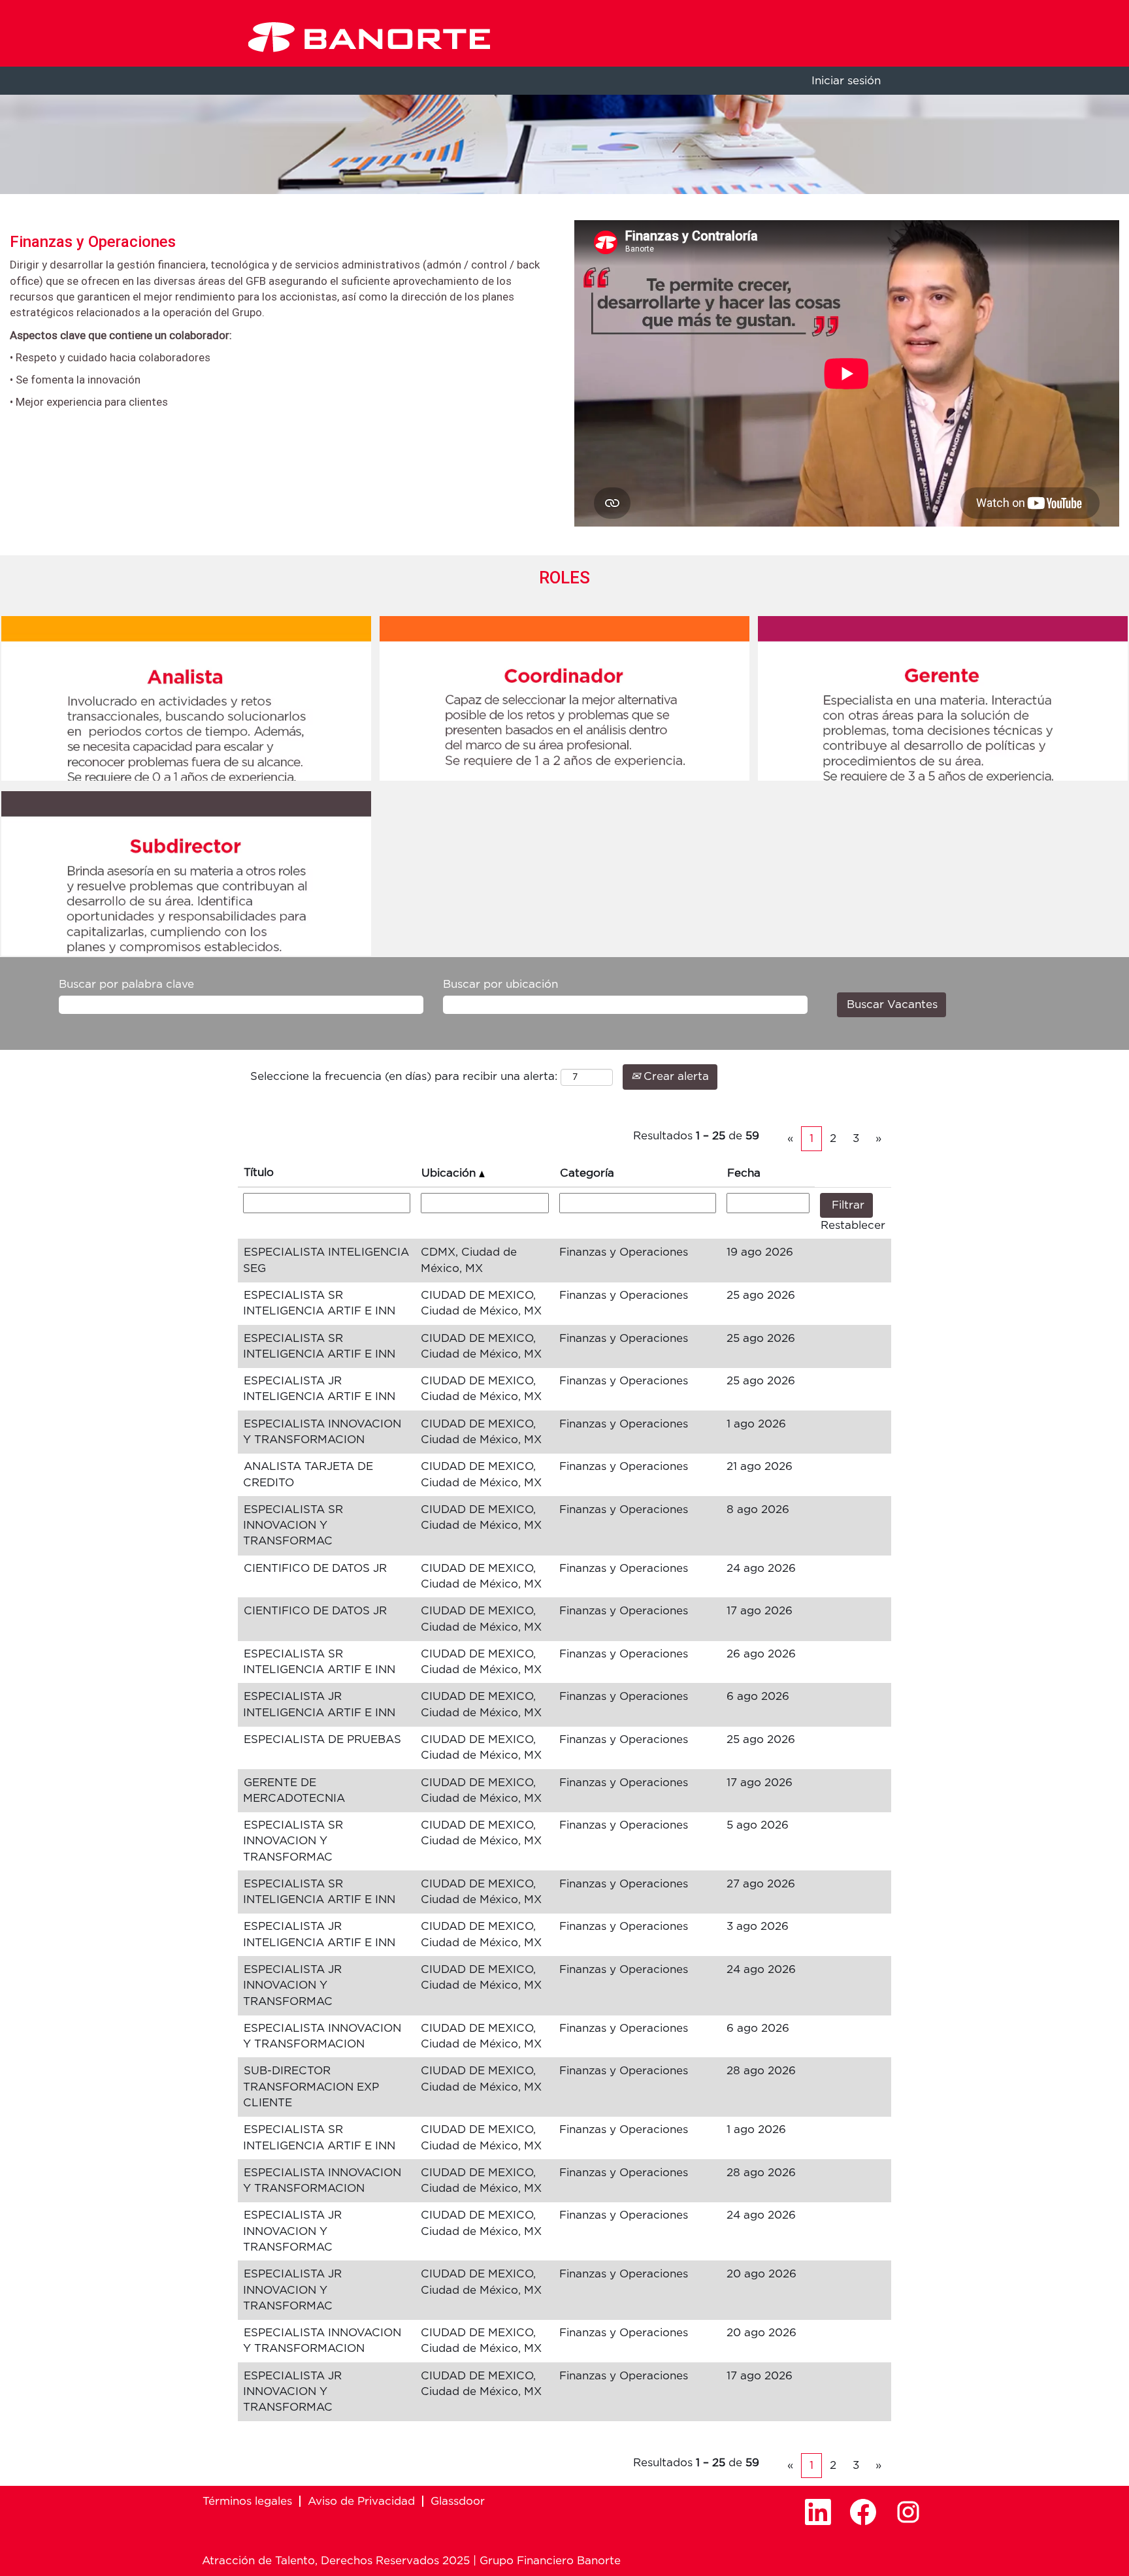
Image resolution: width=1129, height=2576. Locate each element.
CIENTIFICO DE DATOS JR (315, 1568)
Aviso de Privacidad (361, 2501)
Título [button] (259, 1172)
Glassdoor (458, 2501)
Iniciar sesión (846, 81)
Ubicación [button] (450, 1173)
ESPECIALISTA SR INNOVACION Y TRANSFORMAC (293, 1525)
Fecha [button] (744, 1173)
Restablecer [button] (853, 1225)
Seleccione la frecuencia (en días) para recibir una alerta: (404, 1076)
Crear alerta (675, 1076)
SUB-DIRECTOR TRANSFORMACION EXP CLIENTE (311, 2087)
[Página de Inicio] (369, 37)
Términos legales (247, 2501)
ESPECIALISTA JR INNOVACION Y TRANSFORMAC (292, 1985)
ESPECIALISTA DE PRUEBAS (322, 1739)
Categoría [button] (587, 1173)
